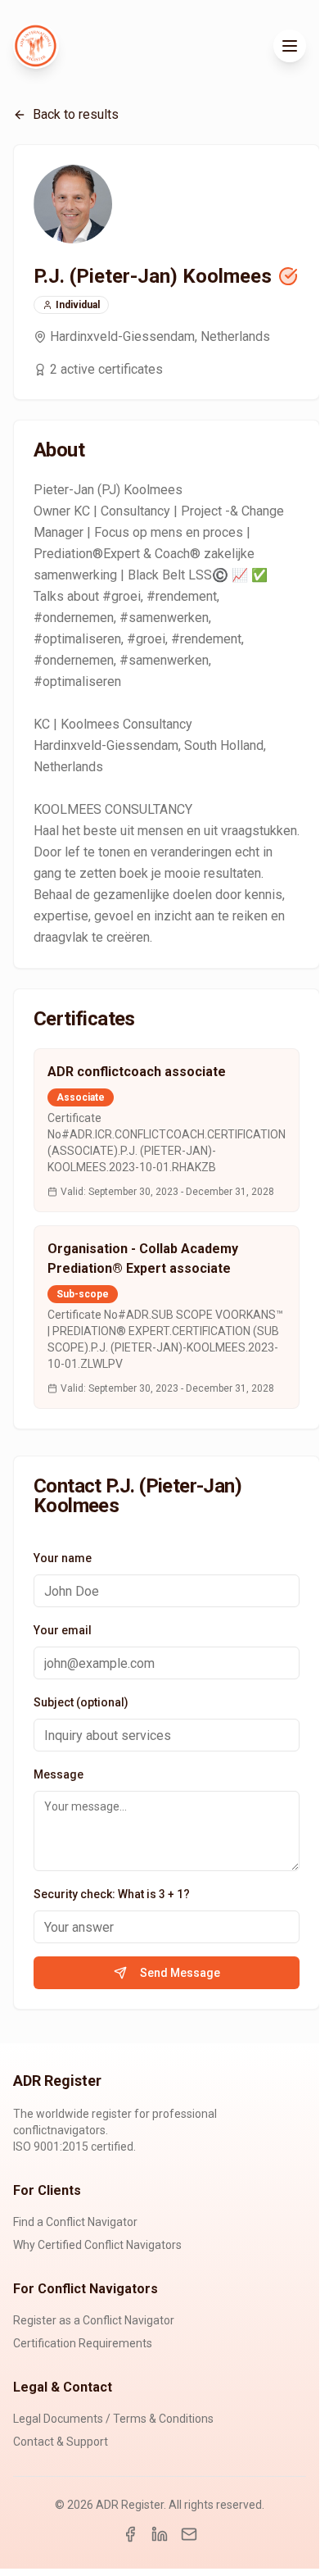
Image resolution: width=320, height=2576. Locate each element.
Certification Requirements (83, 2343)
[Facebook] (130, 2534)
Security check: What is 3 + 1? (112, 1894)
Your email (63, 1630)
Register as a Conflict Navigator (94, 2320)
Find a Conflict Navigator (75, 2222)
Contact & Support (61, 2442)
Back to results (76, 114)
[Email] (189, 2534)
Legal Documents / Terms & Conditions (113, 2419)
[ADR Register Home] (36, 46)
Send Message (180, 1973)
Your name (63, 1558)
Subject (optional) (81, 1702)
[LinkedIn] (160, 2534)
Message (59, 1774)
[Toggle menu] (290, 46)
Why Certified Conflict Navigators (97, 2245)
